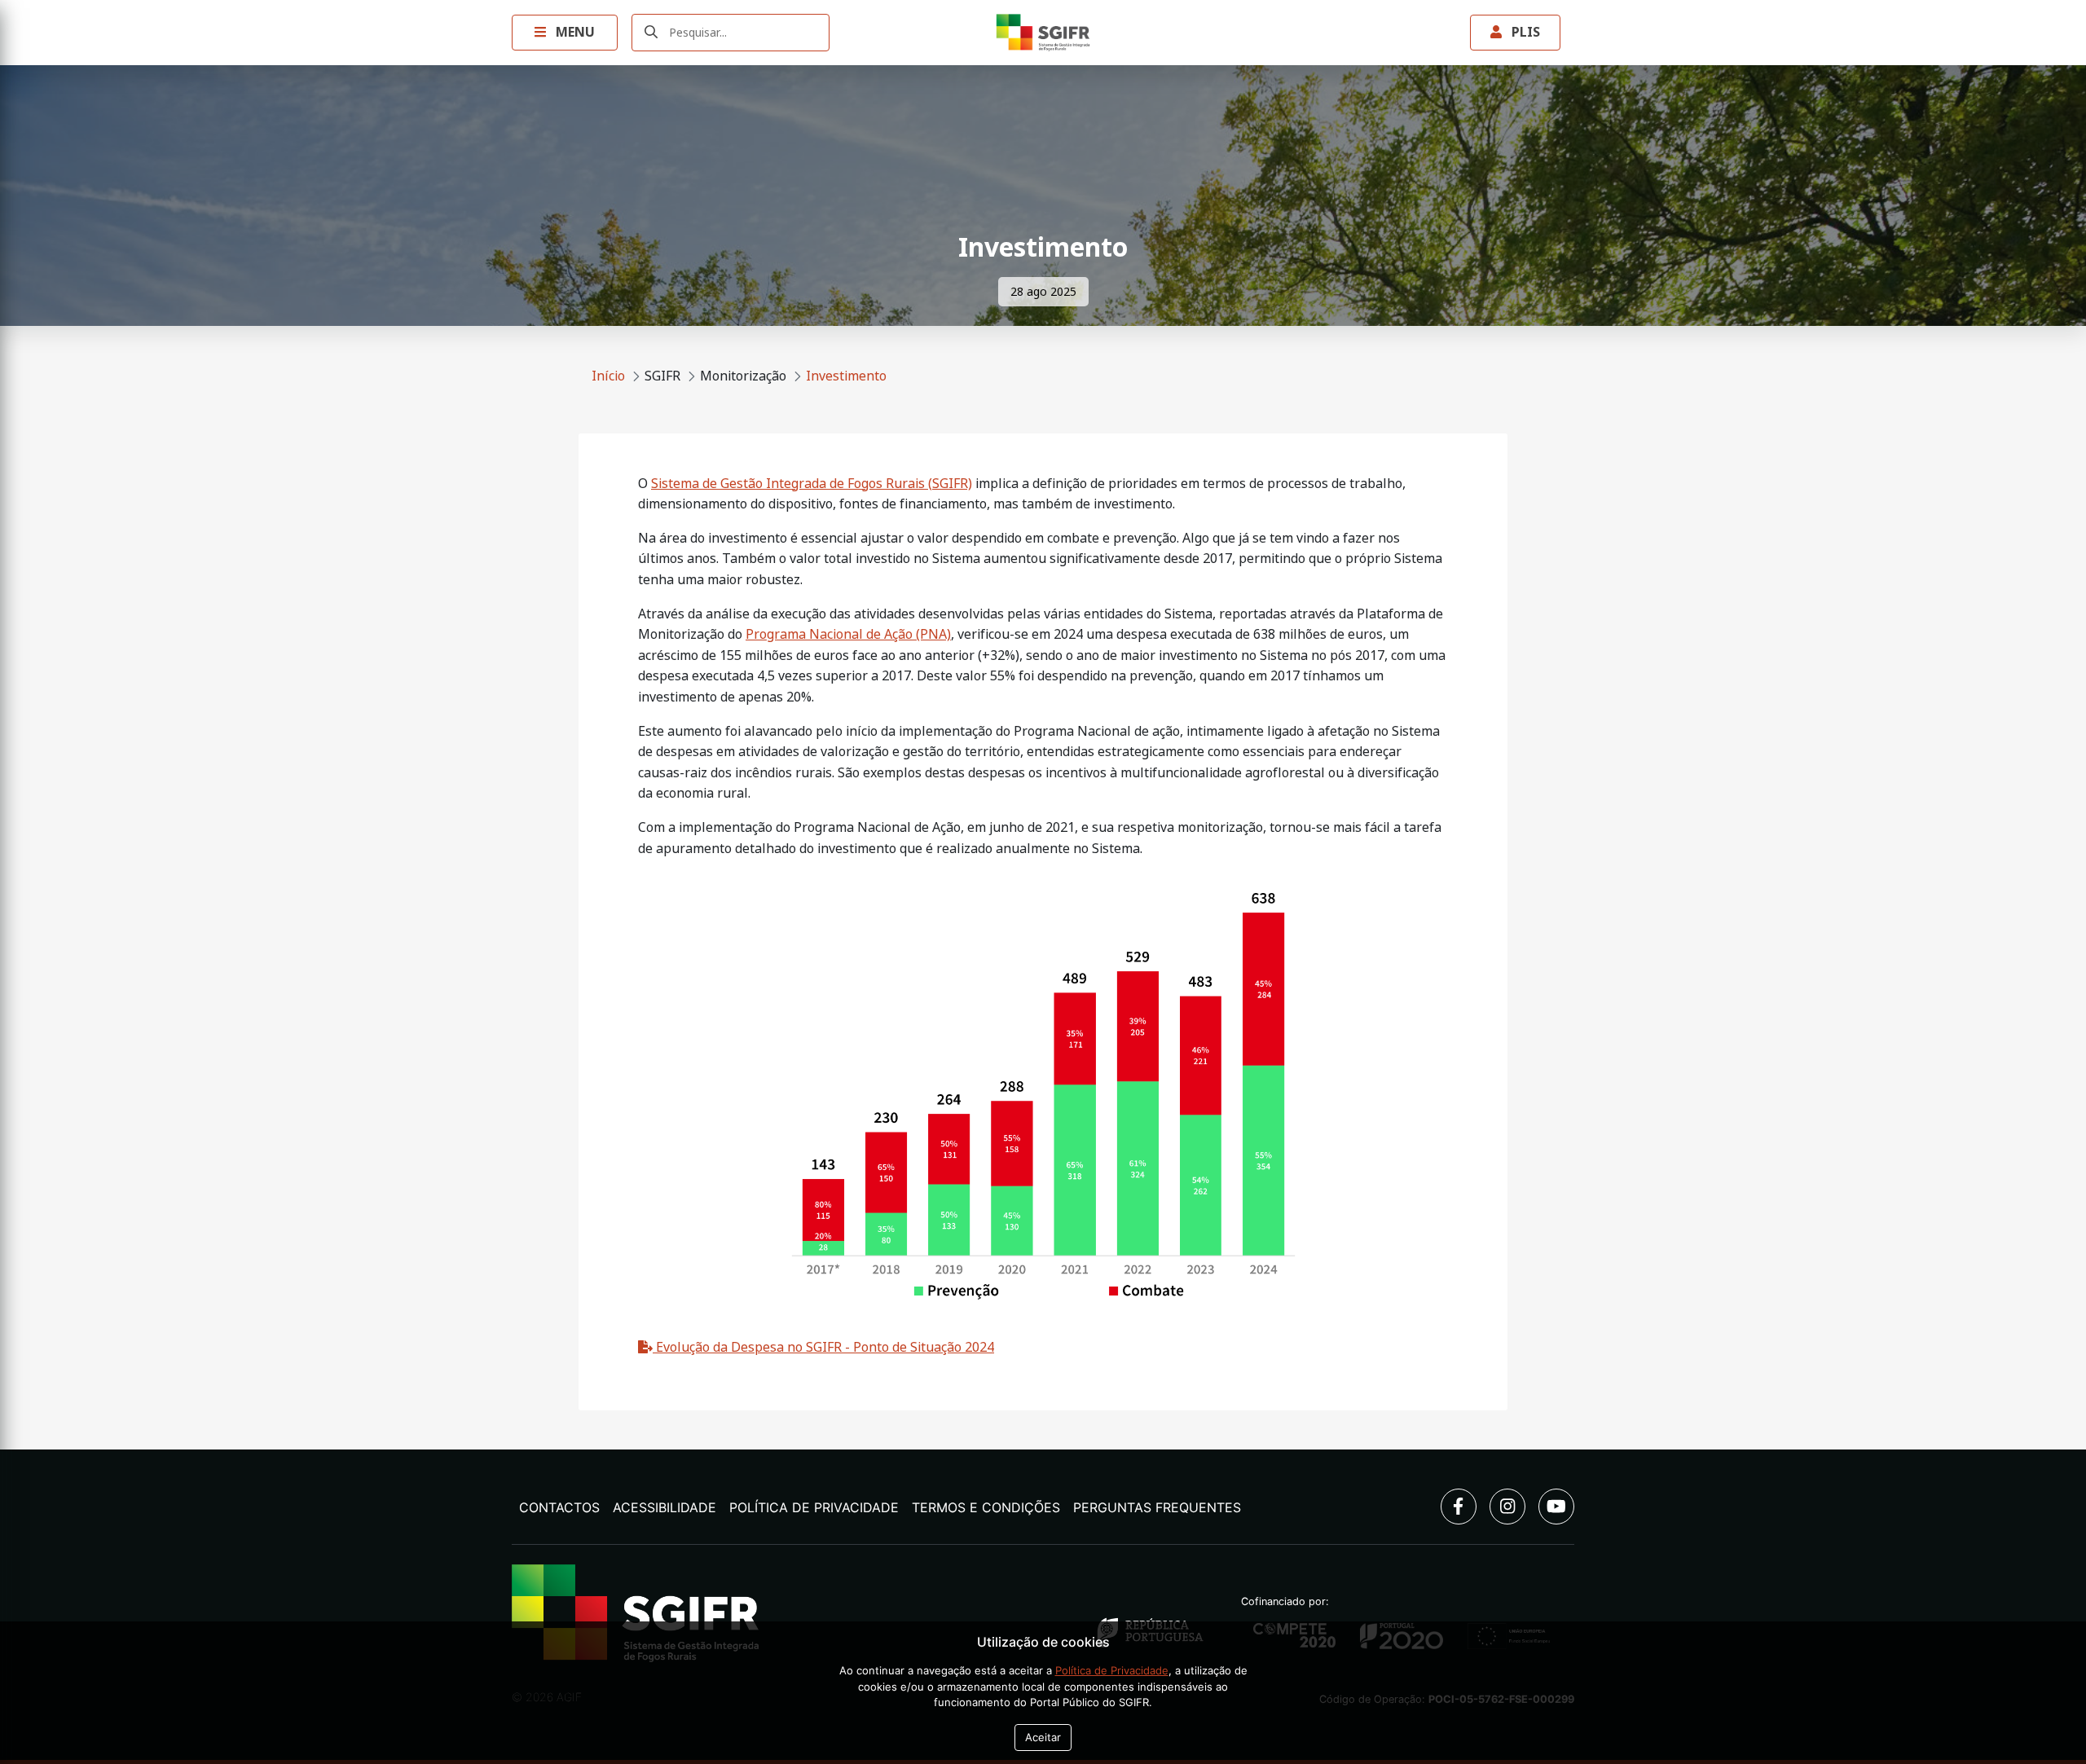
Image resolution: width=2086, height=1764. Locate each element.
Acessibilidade (665, 1507)
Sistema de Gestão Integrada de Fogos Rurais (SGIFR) (812, 484)
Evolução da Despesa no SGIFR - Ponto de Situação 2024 (823, 1347)
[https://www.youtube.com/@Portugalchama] (1556, 1507)
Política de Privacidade (814, 1507)
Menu (574, 32)
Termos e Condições (986, 1507)
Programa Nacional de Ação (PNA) (848, 634)
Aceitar (1043, 1737)
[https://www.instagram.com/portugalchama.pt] (1507, 1507)
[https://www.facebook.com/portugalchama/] (1459, 1507)
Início (608, 376)
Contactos (559, 1507)
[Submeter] (651, 33)
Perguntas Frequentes (1157, 1507)
